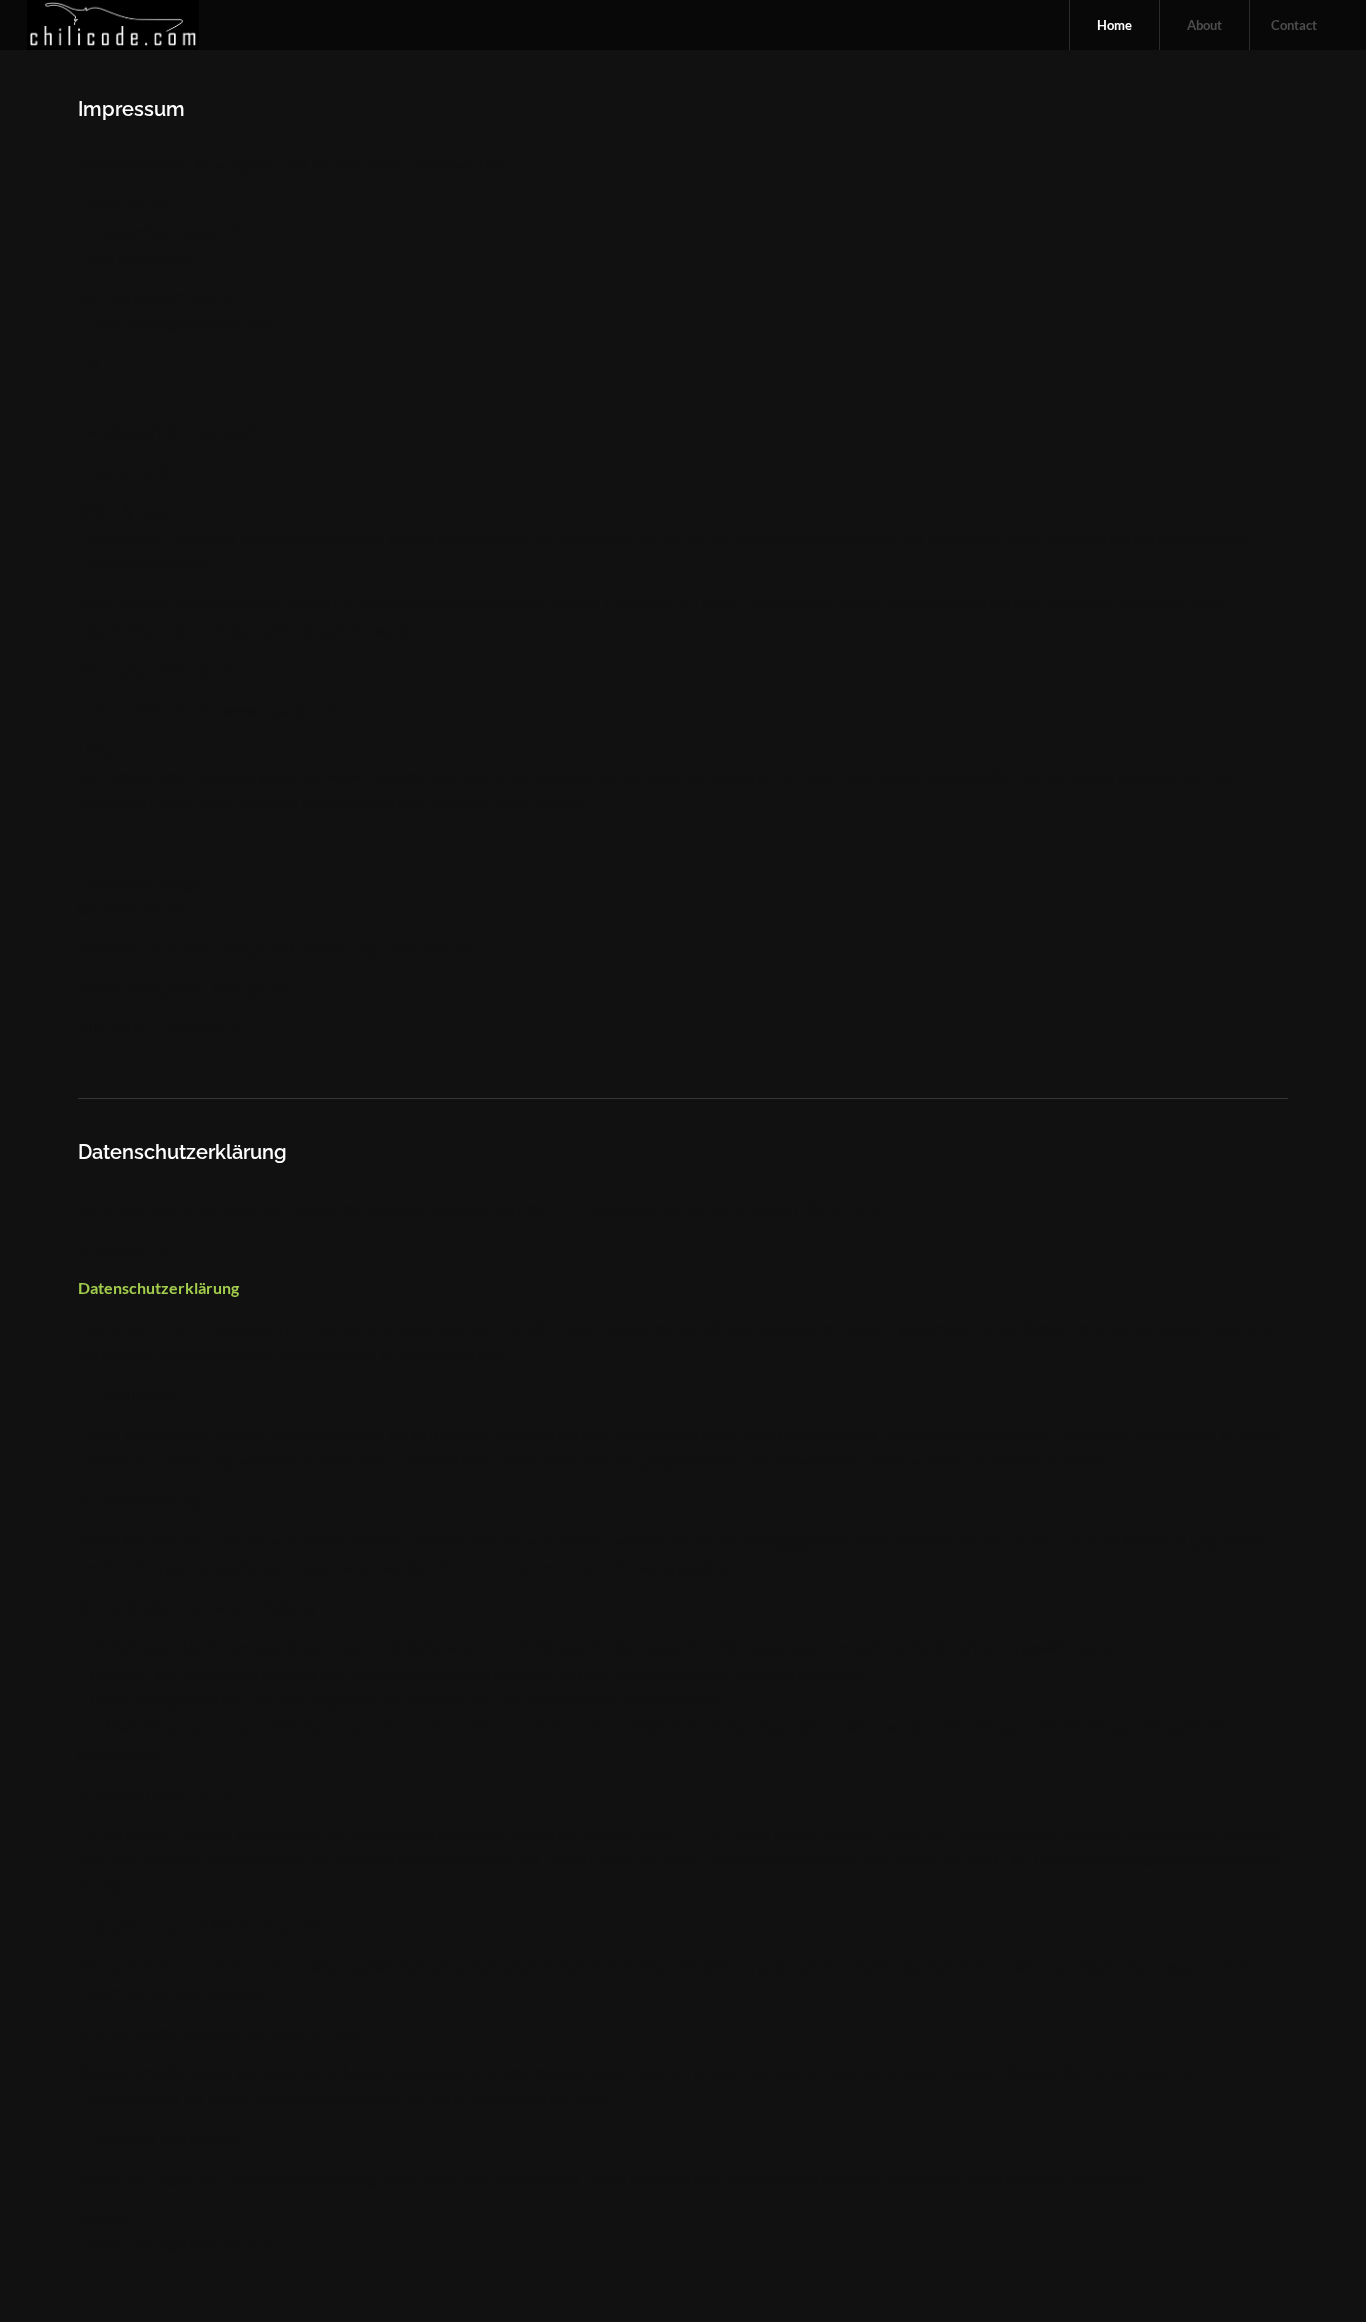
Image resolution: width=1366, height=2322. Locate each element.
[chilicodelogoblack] (113, 25)
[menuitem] (1114, 25)
